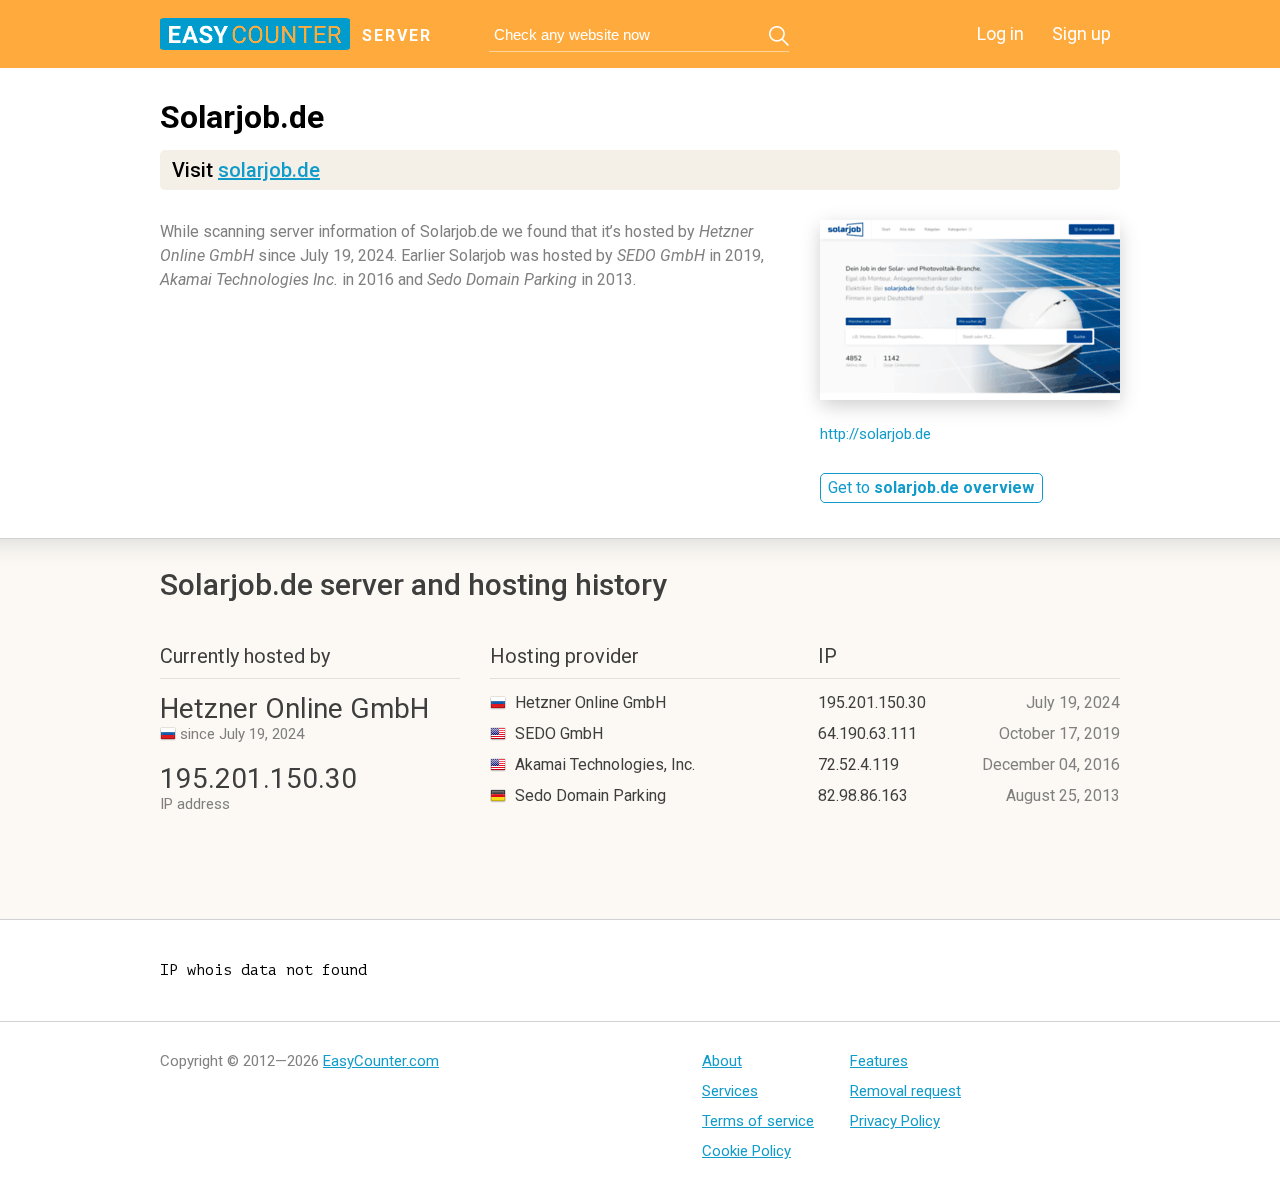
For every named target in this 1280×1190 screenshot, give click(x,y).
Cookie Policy (746, 1151)
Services (730, 1091)
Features (879, 1061)
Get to (931, 487)
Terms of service (758, 1121)
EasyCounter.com (381, 1061)
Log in (1000, 33)
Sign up (1081, 33)
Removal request (905, 1091)
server (397, 35)
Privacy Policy (895, 1121)
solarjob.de (269, 170)
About (722, 1061)
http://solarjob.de (875, 434)
